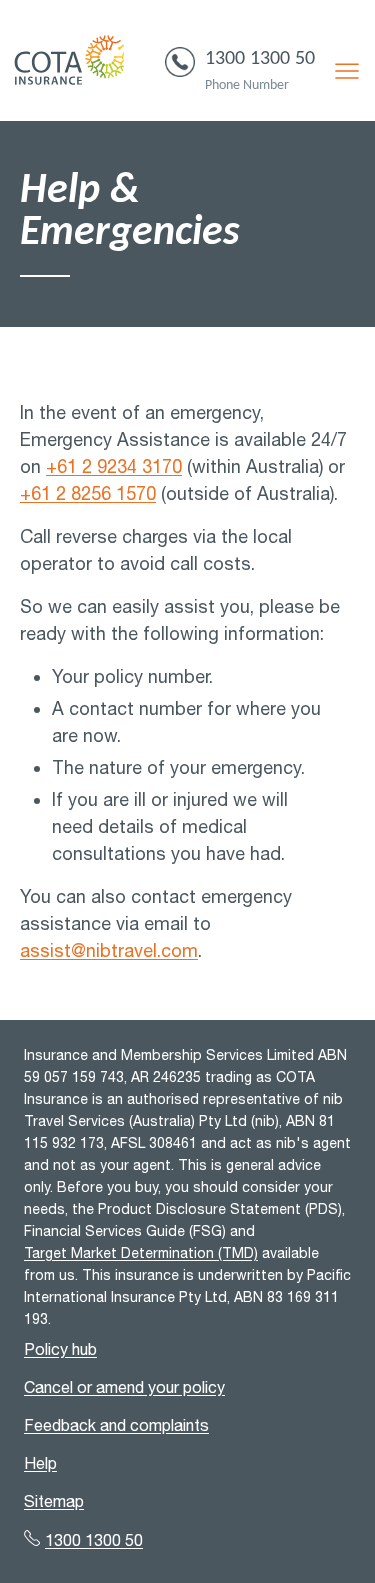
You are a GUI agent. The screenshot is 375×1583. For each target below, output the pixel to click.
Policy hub (60, 1349)
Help (40, 1463)
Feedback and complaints (116, 1425)
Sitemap (54, 1501)
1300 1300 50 (260, 59)
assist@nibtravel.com (109, 950)
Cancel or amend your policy (124, 1387)
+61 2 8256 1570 (88, 493)
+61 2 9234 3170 (114, 466)
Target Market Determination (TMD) (141, 1253)
